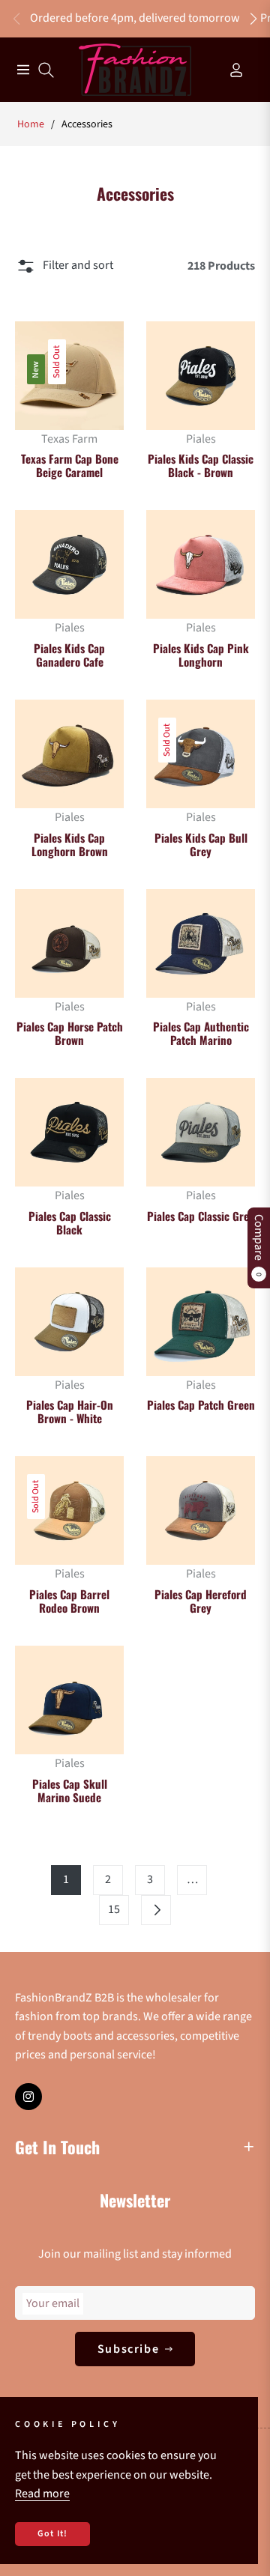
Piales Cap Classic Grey (201, 1216)
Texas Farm (69, 439)
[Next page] (156, 1910)
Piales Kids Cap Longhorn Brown (70, 844)
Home (31, 124)
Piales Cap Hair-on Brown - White (70, 1411)
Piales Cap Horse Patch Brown (70, 1033)
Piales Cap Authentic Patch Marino (201, 1033)
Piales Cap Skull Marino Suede (70, 1790)
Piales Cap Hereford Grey (201, 1601)
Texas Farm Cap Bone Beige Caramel (70, 465)
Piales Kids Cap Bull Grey (201, 844)
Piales (201, 439)
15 (114, 1909)
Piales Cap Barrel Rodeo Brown (69, 1601)
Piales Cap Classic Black (70, 1222)
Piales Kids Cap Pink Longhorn (201, 655)
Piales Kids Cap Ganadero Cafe (69, 655)
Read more (42, 2494)
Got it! (52, 2534)
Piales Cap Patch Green (201, 1404)
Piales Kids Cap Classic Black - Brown (201, 465)
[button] (253, 19)
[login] (230, 70)
